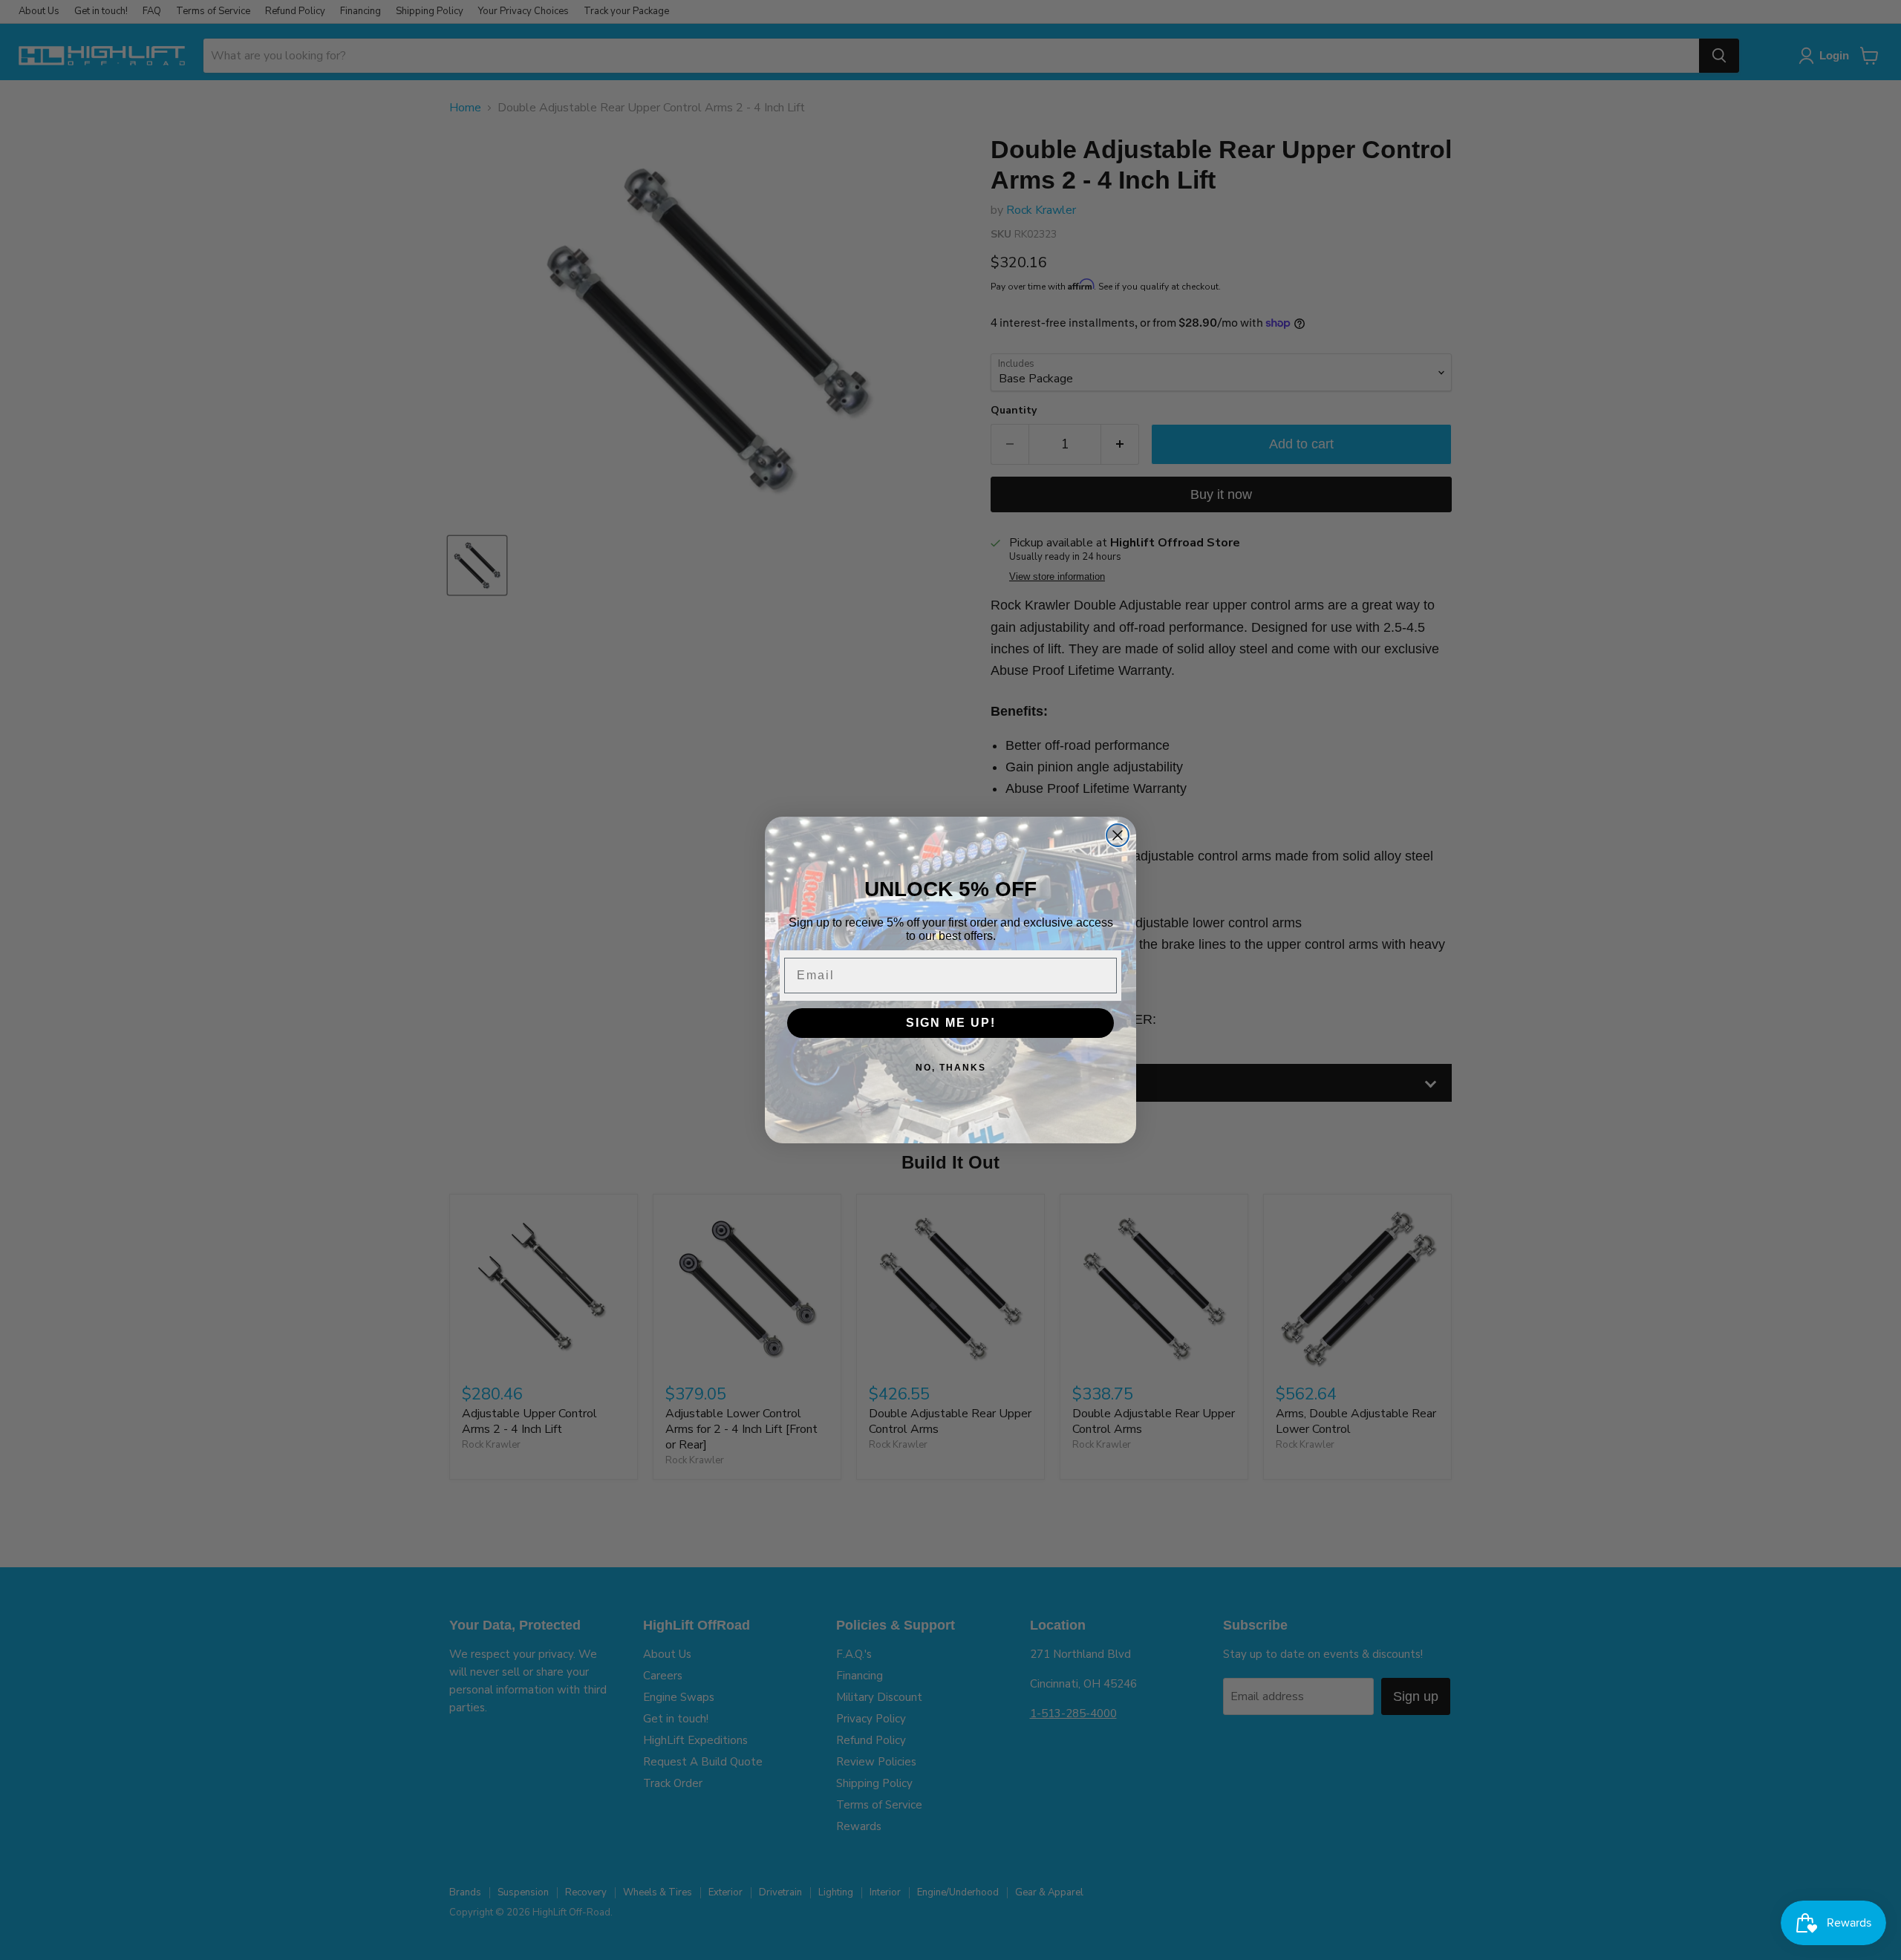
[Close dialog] (1118, 835)
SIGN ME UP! (951, 1023)
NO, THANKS (951, 1068)
